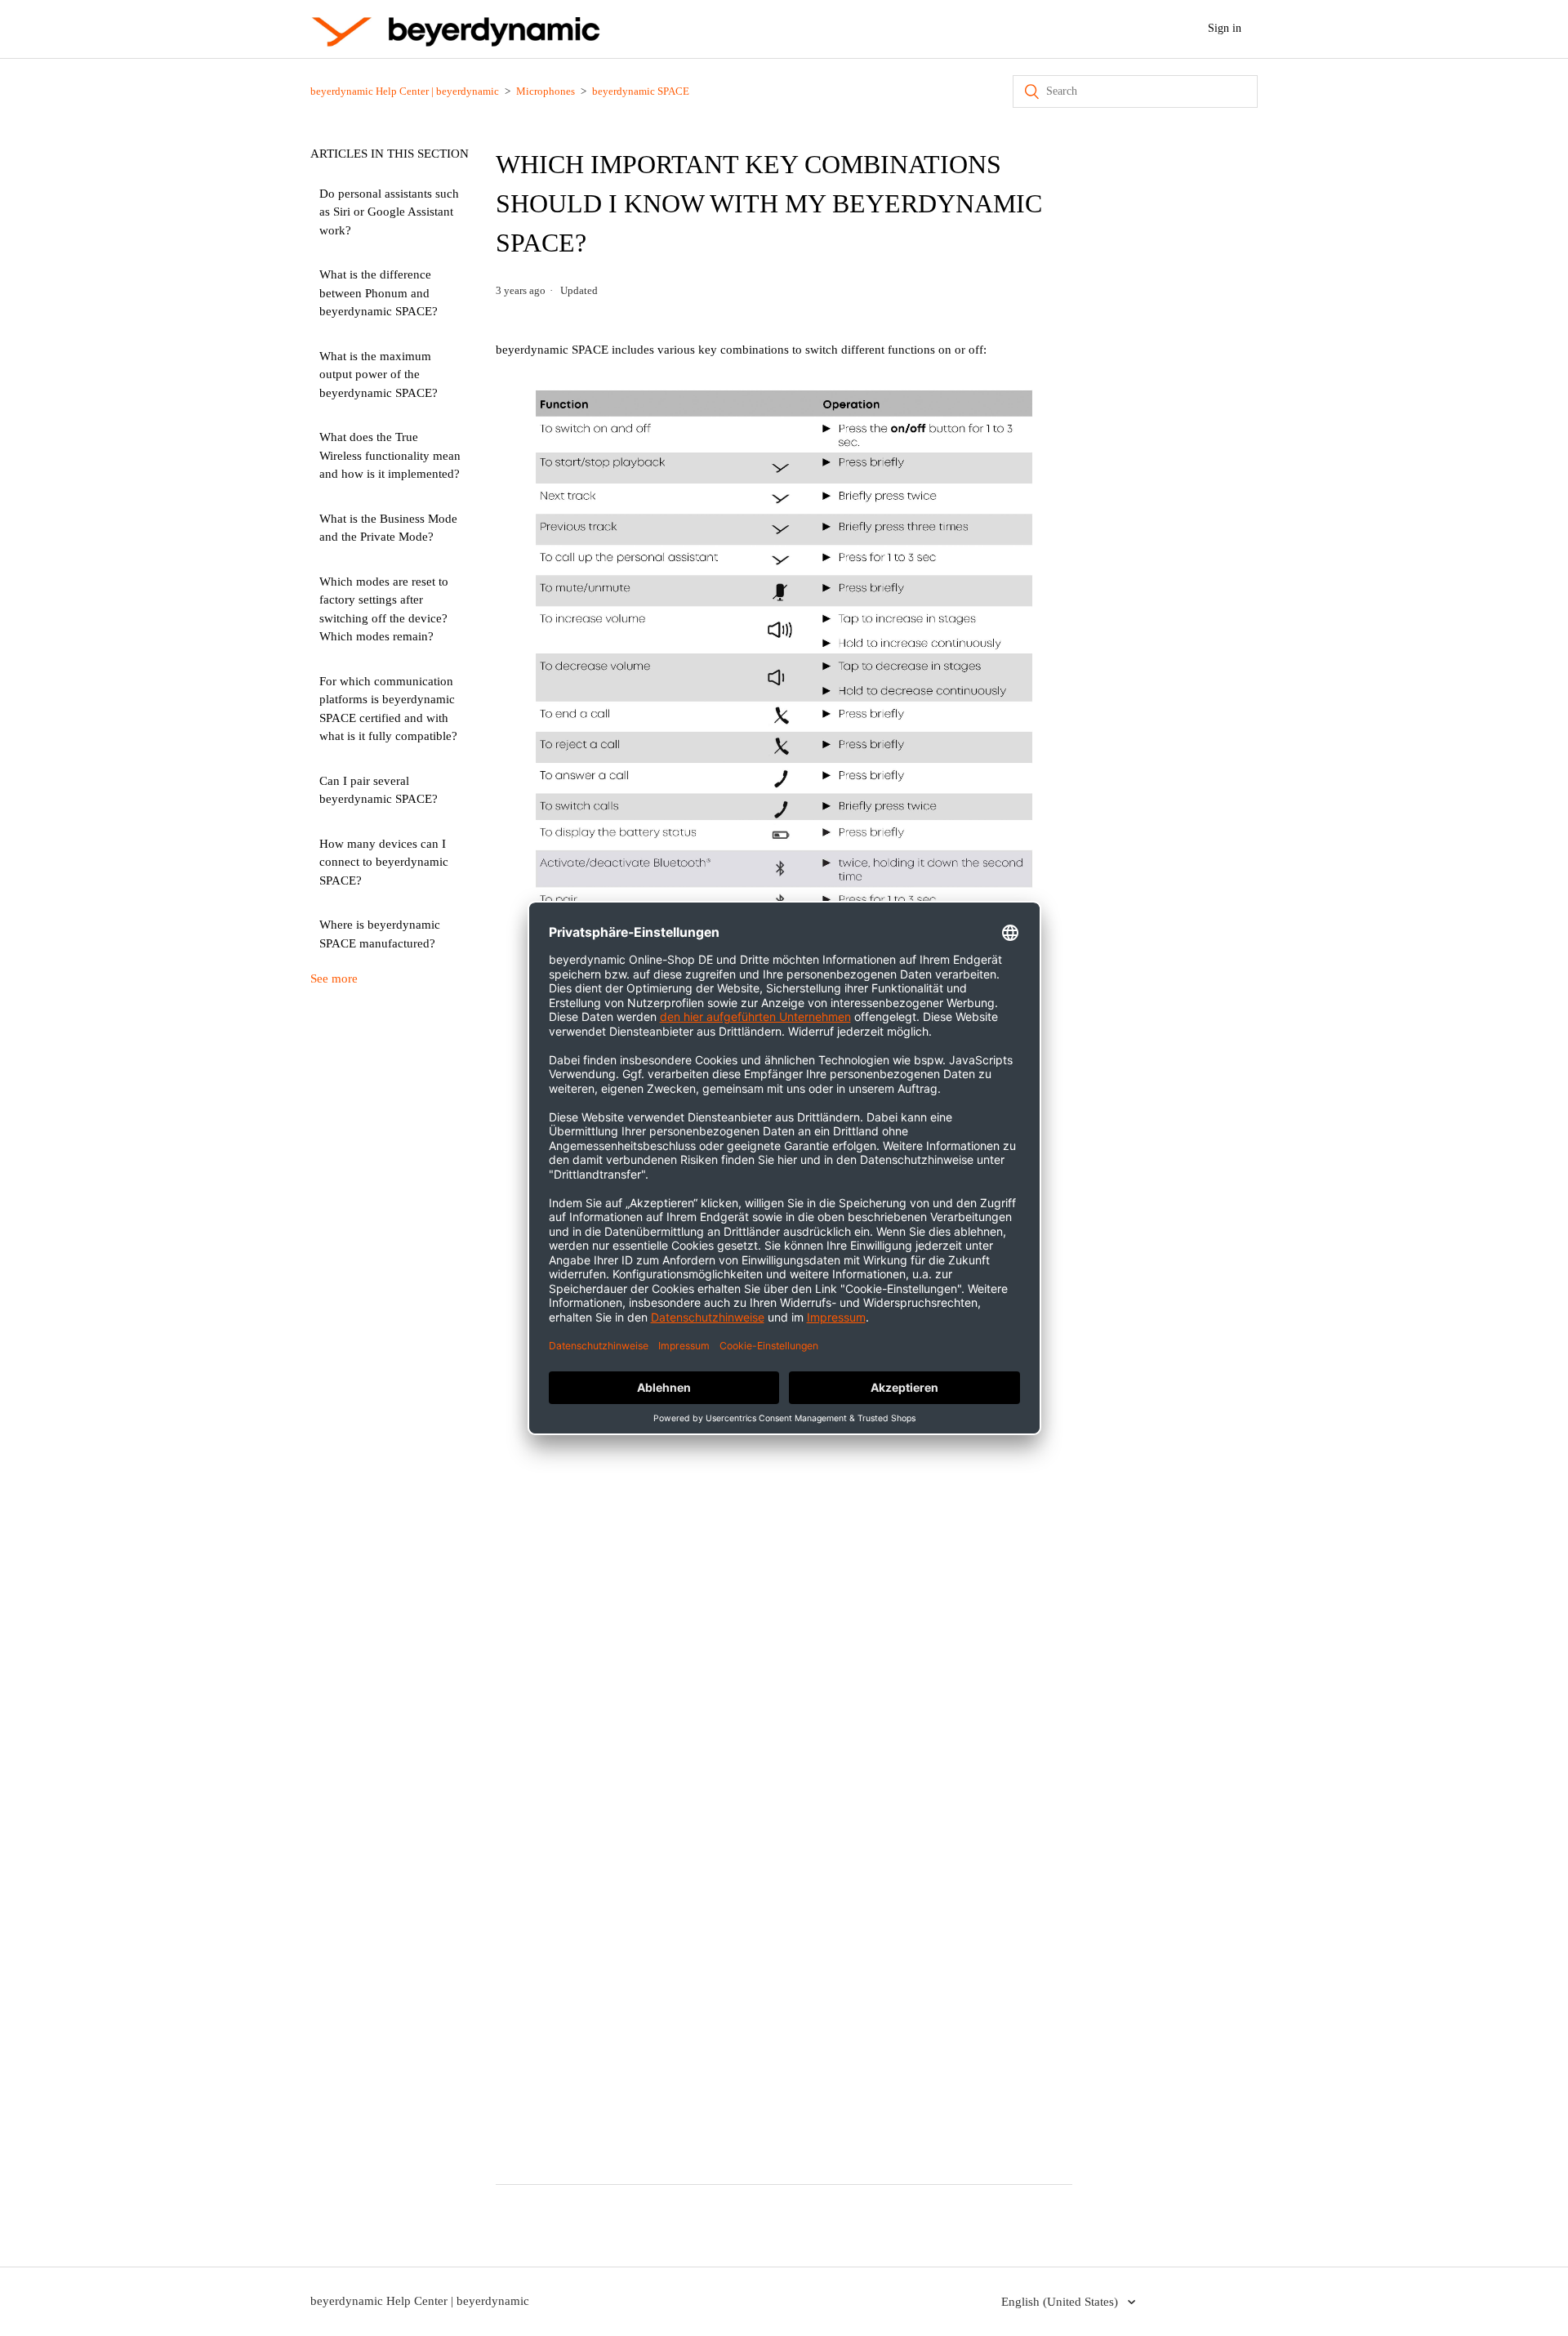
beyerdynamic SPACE (641, 91)
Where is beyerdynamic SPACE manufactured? (380, 934)
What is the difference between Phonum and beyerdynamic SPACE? (379, 293)
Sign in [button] (1225, 28)
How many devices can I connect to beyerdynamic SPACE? (384, 862)
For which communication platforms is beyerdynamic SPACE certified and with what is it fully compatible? (388, 709)
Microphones (546, 91)
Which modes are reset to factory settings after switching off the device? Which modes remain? (384, 609)
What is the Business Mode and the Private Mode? (388, 528)
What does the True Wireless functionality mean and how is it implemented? (390, 455)
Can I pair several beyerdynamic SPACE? (379, 790)
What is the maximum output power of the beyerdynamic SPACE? (379, 374)
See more (334, 979)
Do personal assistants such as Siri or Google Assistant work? (389, 212)
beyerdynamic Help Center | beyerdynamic (405, 91)
